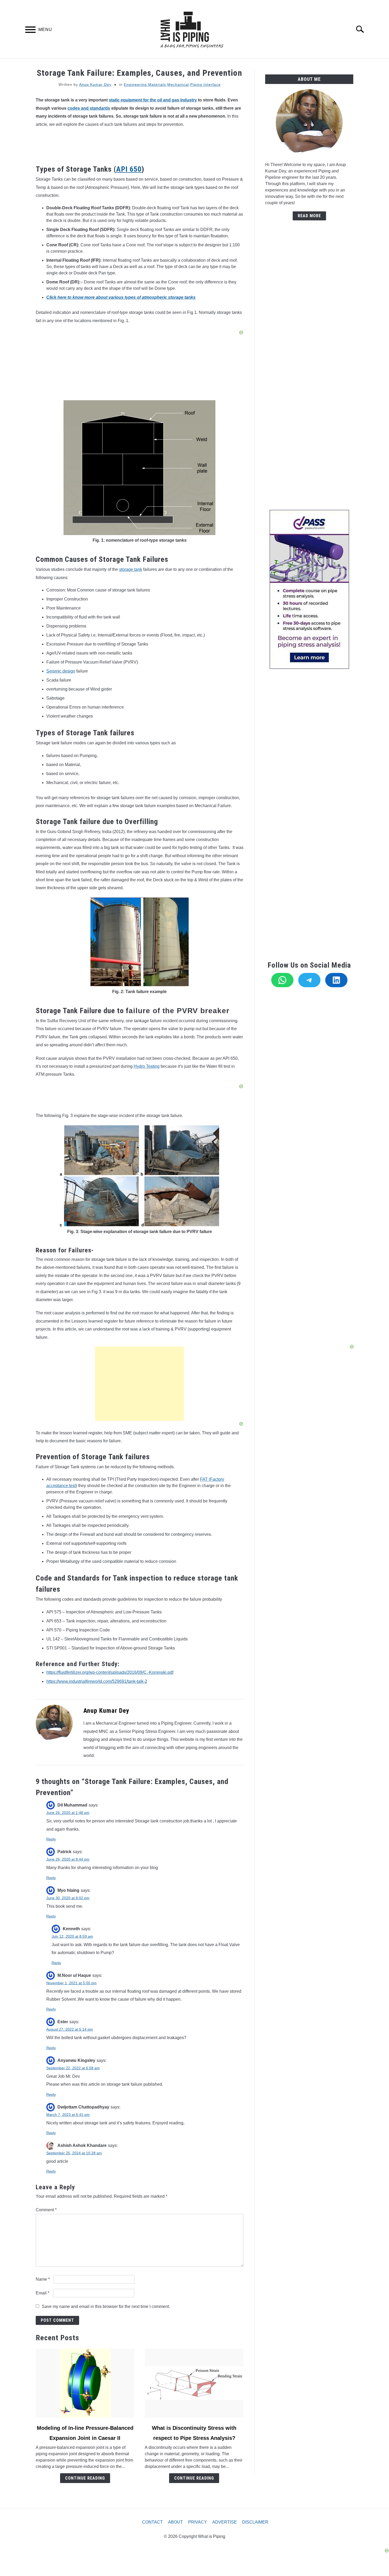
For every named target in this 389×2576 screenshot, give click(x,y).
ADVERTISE (225, 2522)
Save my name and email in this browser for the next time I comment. (106, 2306)
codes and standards (89, 108)
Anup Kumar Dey (95, 84)
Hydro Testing (147, 1066)
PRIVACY (198, 2522)
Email (42, 2293)
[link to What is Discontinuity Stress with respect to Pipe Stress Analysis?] (194, 2383)
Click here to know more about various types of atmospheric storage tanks (121, 297)
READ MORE (309, 216)
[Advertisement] (139, 1384)
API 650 (129, 169)
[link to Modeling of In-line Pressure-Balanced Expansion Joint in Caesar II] (85, 2383)
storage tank (131, 569)
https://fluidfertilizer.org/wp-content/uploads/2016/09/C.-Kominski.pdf (110, 1672)
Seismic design (61, 671)
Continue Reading (85, 2478)
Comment (46, 2210)
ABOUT (175, 2522)
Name (43, 2279)
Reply (51, 1839)
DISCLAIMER (255, 2522)
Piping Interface (205, 84)
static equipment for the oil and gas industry (153, 100)
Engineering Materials (145, 84)
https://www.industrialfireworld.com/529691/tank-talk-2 (97, 1681)
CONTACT (152, 2522)
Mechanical (178, 84)
